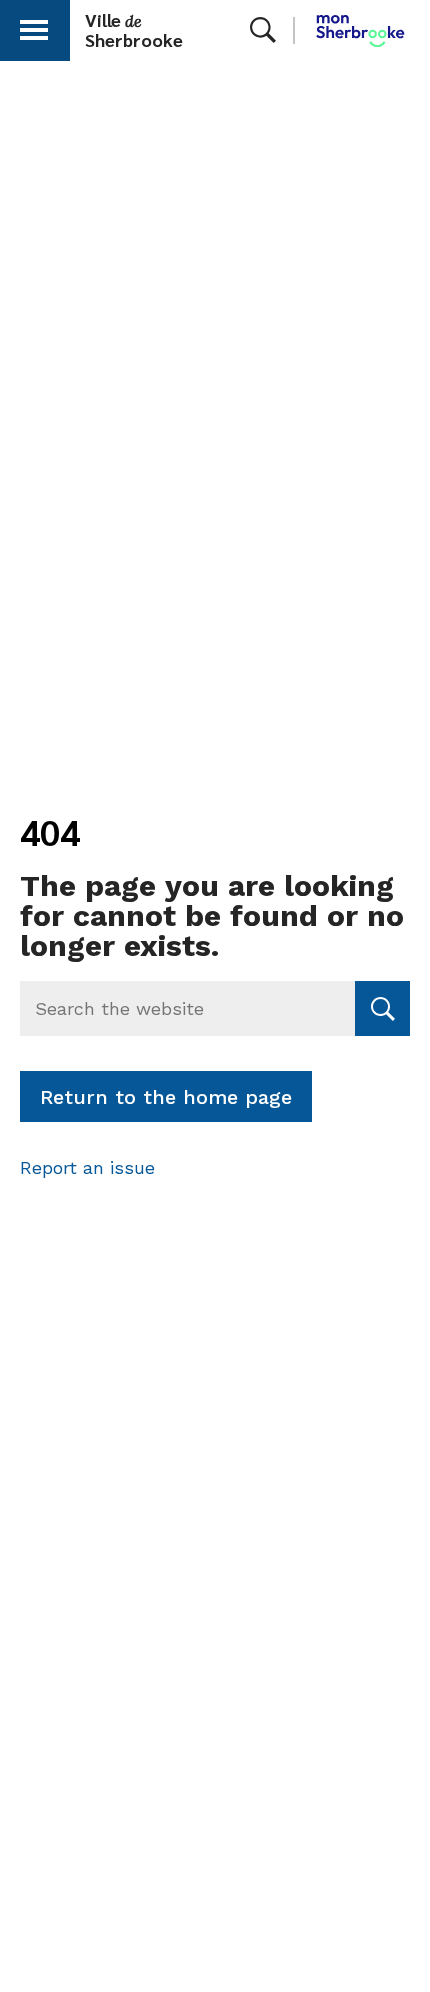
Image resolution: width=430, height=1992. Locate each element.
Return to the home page (166, 1097)
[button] (34, 26)
